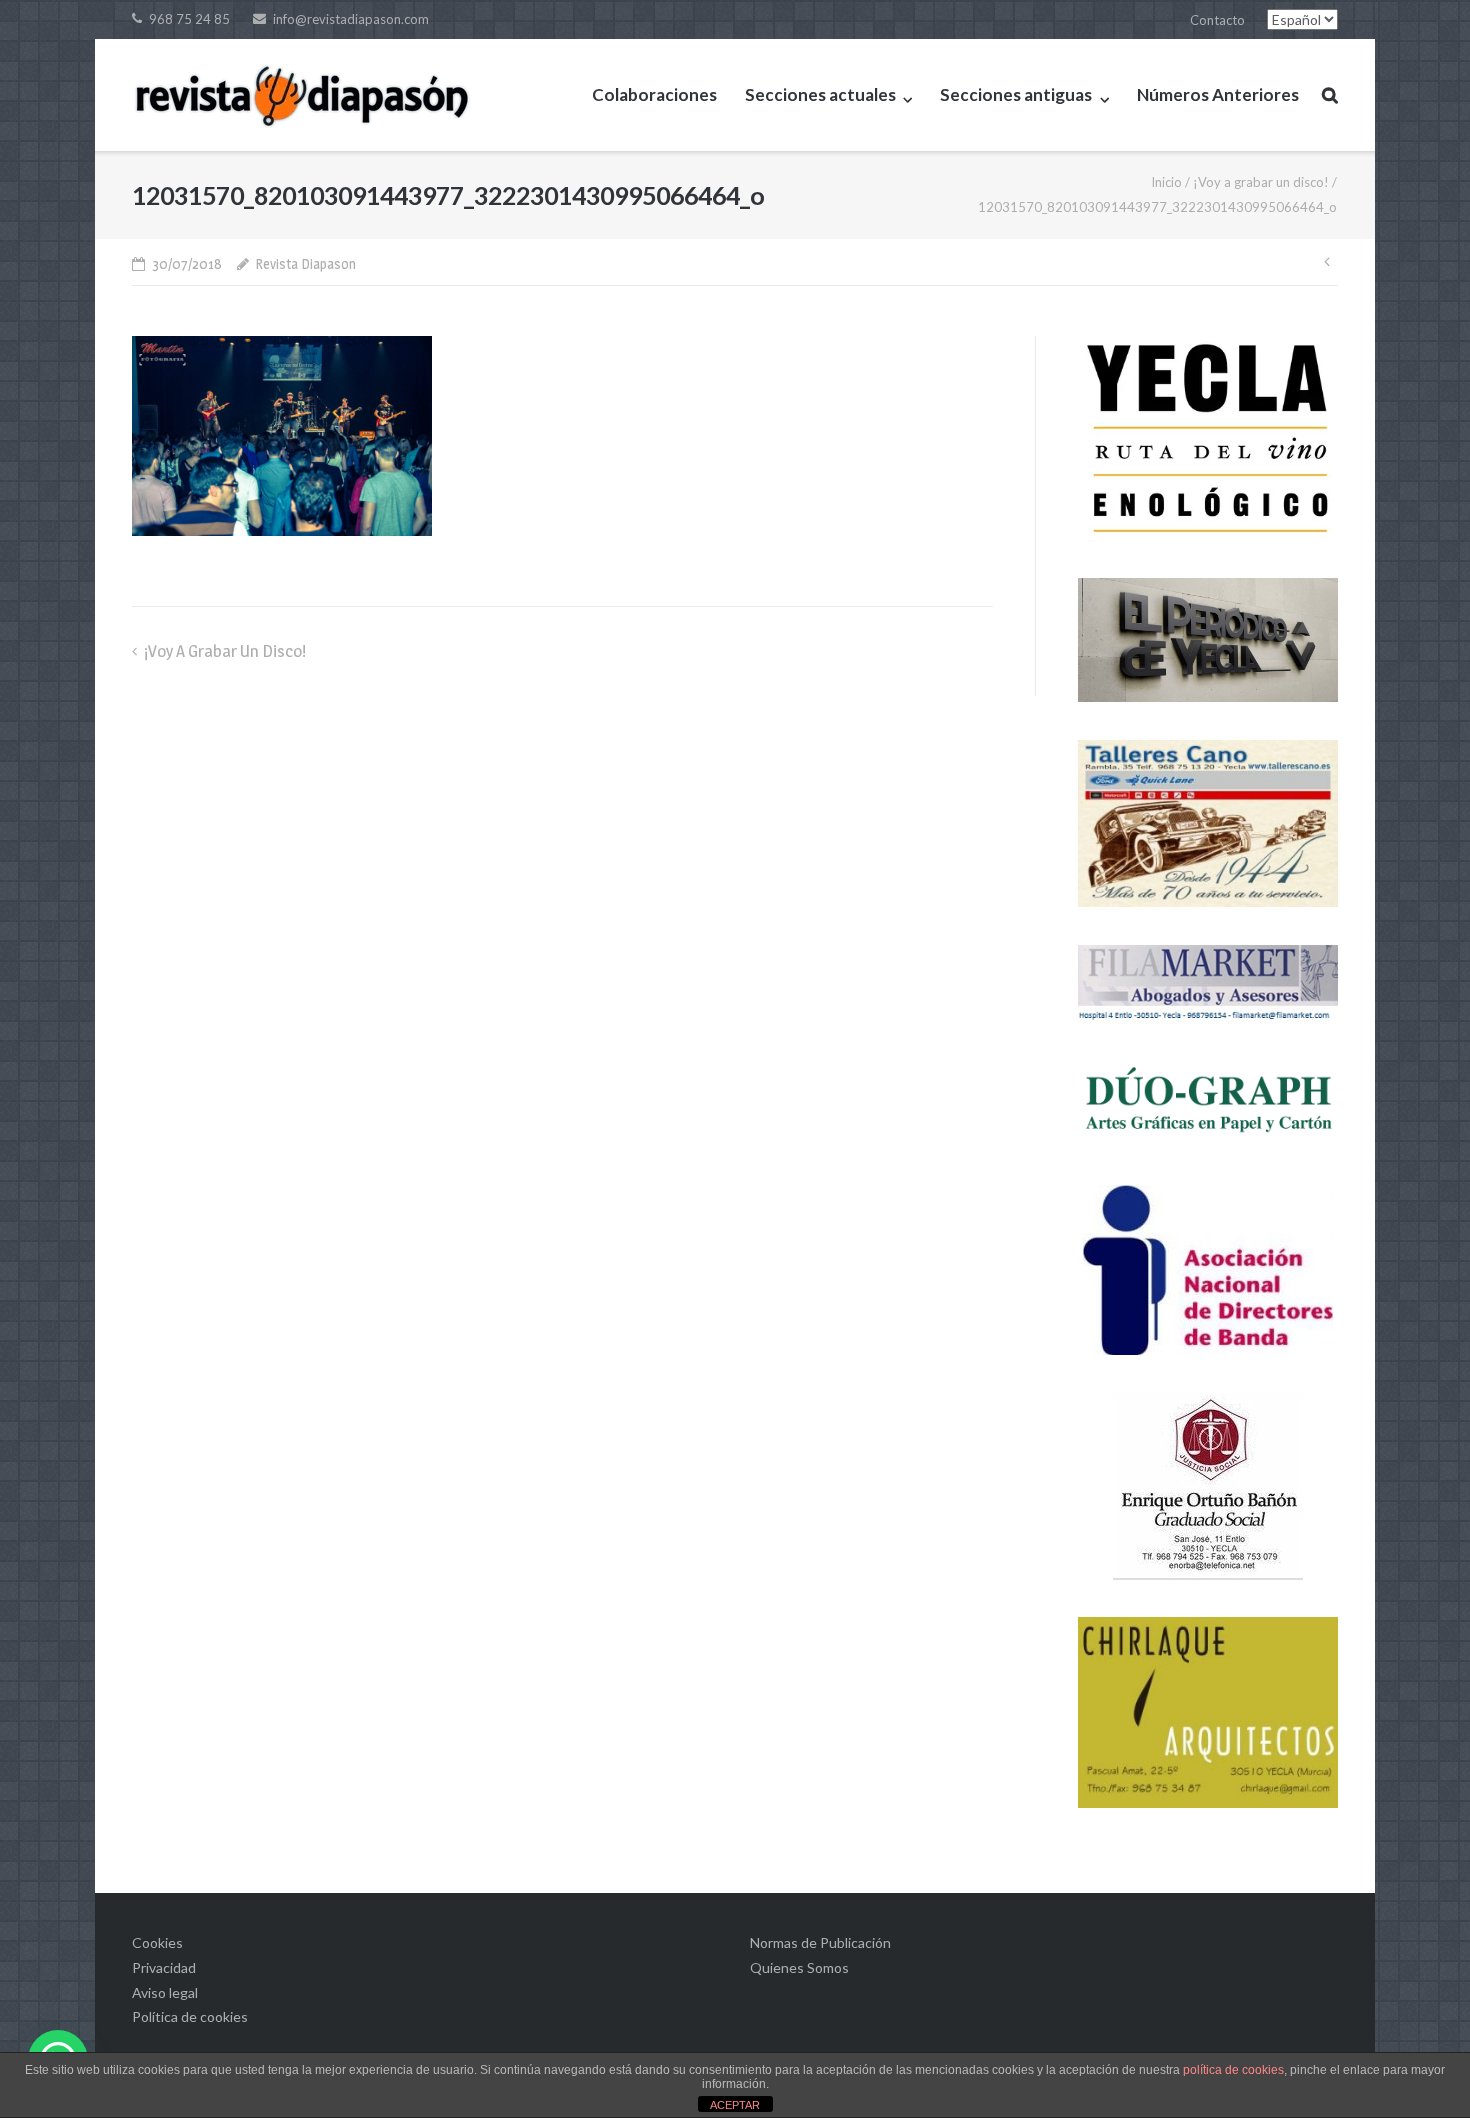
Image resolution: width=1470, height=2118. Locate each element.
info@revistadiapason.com (351, 19)
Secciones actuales (820, 94)
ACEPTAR (735, 2105)
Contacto (1217, 20)
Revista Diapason (305, 263)
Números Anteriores (1218, 94)
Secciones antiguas (1016, 94)
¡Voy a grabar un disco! (1261, 182)
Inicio (1166, 182)
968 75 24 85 (189, 19)
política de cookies (1233, 2070)
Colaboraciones (654, 94)
